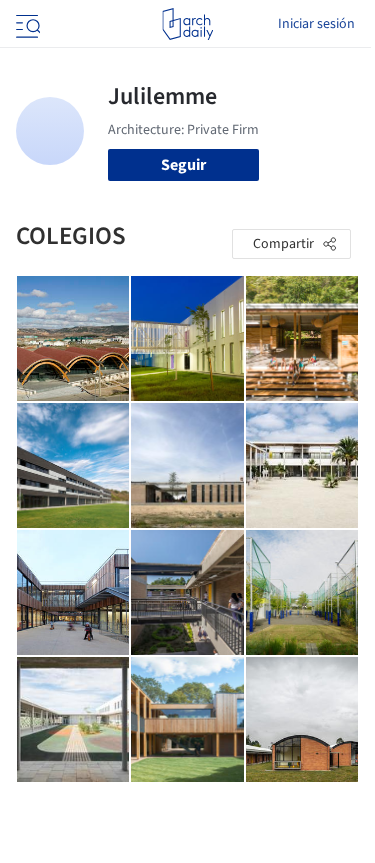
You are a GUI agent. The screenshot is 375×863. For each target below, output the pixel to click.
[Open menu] (26, 24)
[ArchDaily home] (187, 24)
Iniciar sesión (316, 24)
